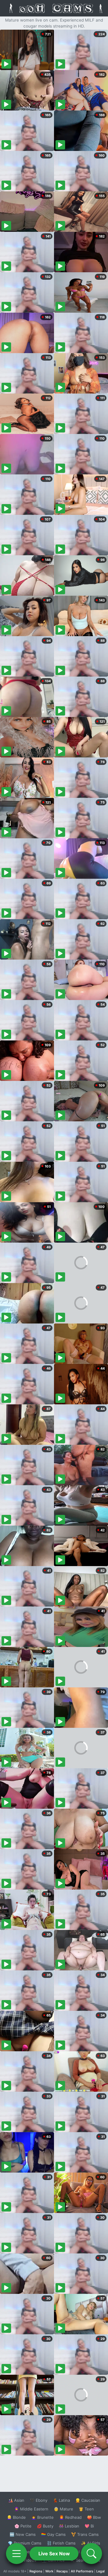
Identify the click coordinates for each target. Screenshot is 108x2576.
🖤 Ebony (39, 2500)
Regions (36, 2571)
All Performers (82, 2571)
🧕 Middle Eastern (31, 2509)
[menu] (16, 2554)
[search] (91, 2554)
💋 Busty (45, 2526)
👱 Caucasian (88, 2500)
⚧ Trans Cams (85, 2534)
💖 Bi (89, 2526)
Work (49, 2571)
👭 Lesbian (69, 2526)
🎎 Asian (16, 2500)
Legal (100, 2571)
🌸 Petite (23, 2526)
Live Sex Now (54, 2554)
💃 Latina (61, 2500)
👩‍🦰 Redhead (70, 2517)
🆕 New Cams (23, 2534)
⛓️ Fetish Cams (61, 2543)
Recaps (62, 2571)
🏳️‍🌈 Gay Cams (53, 2534)
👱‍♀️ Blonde (16, 2517)
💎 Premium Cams (25, 2543)
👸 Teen (86, 2509)
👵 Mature (63, 2509)
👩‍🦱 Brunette (42, 2517)
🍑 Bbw (94, 2517)
